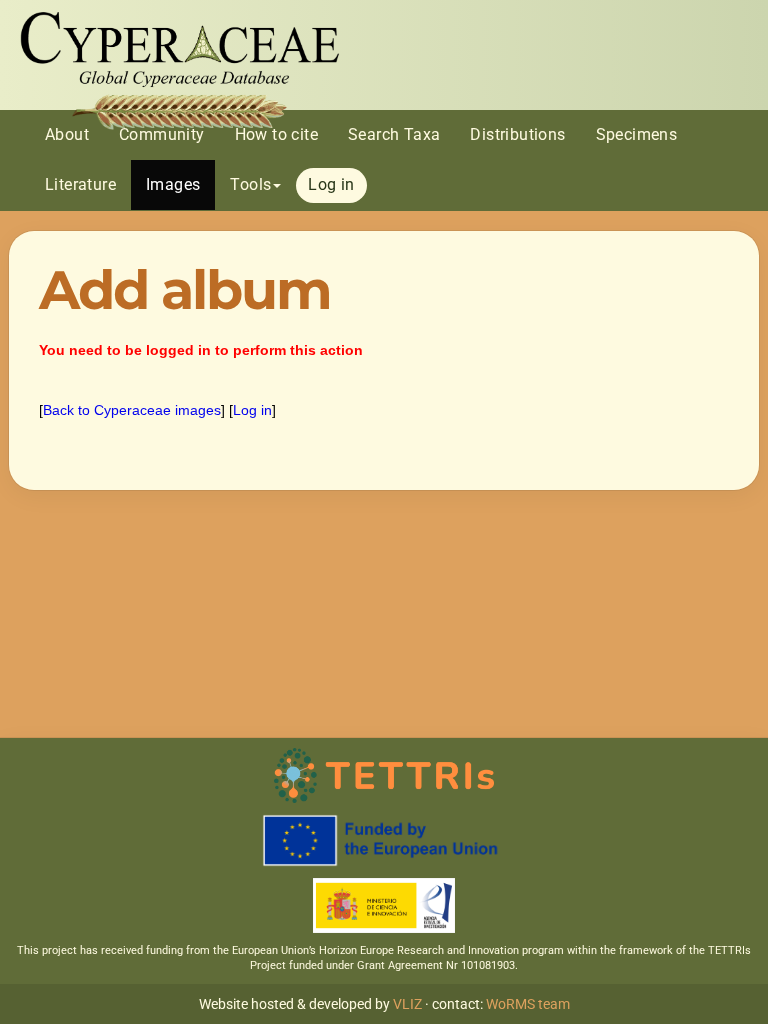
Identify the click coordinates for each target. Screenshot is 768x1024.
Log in (331, 184)
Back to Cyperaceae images (132, 410)
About (67, 134)
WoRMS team (528, 1004)
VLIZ (407, 1004)
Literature (80, 184)
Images (173, 184)
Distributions (517, 134)
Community (162, 134)
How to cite (276, 134)
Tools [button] (250, 184)
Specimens (637, 134)
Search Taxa (394, 134)
